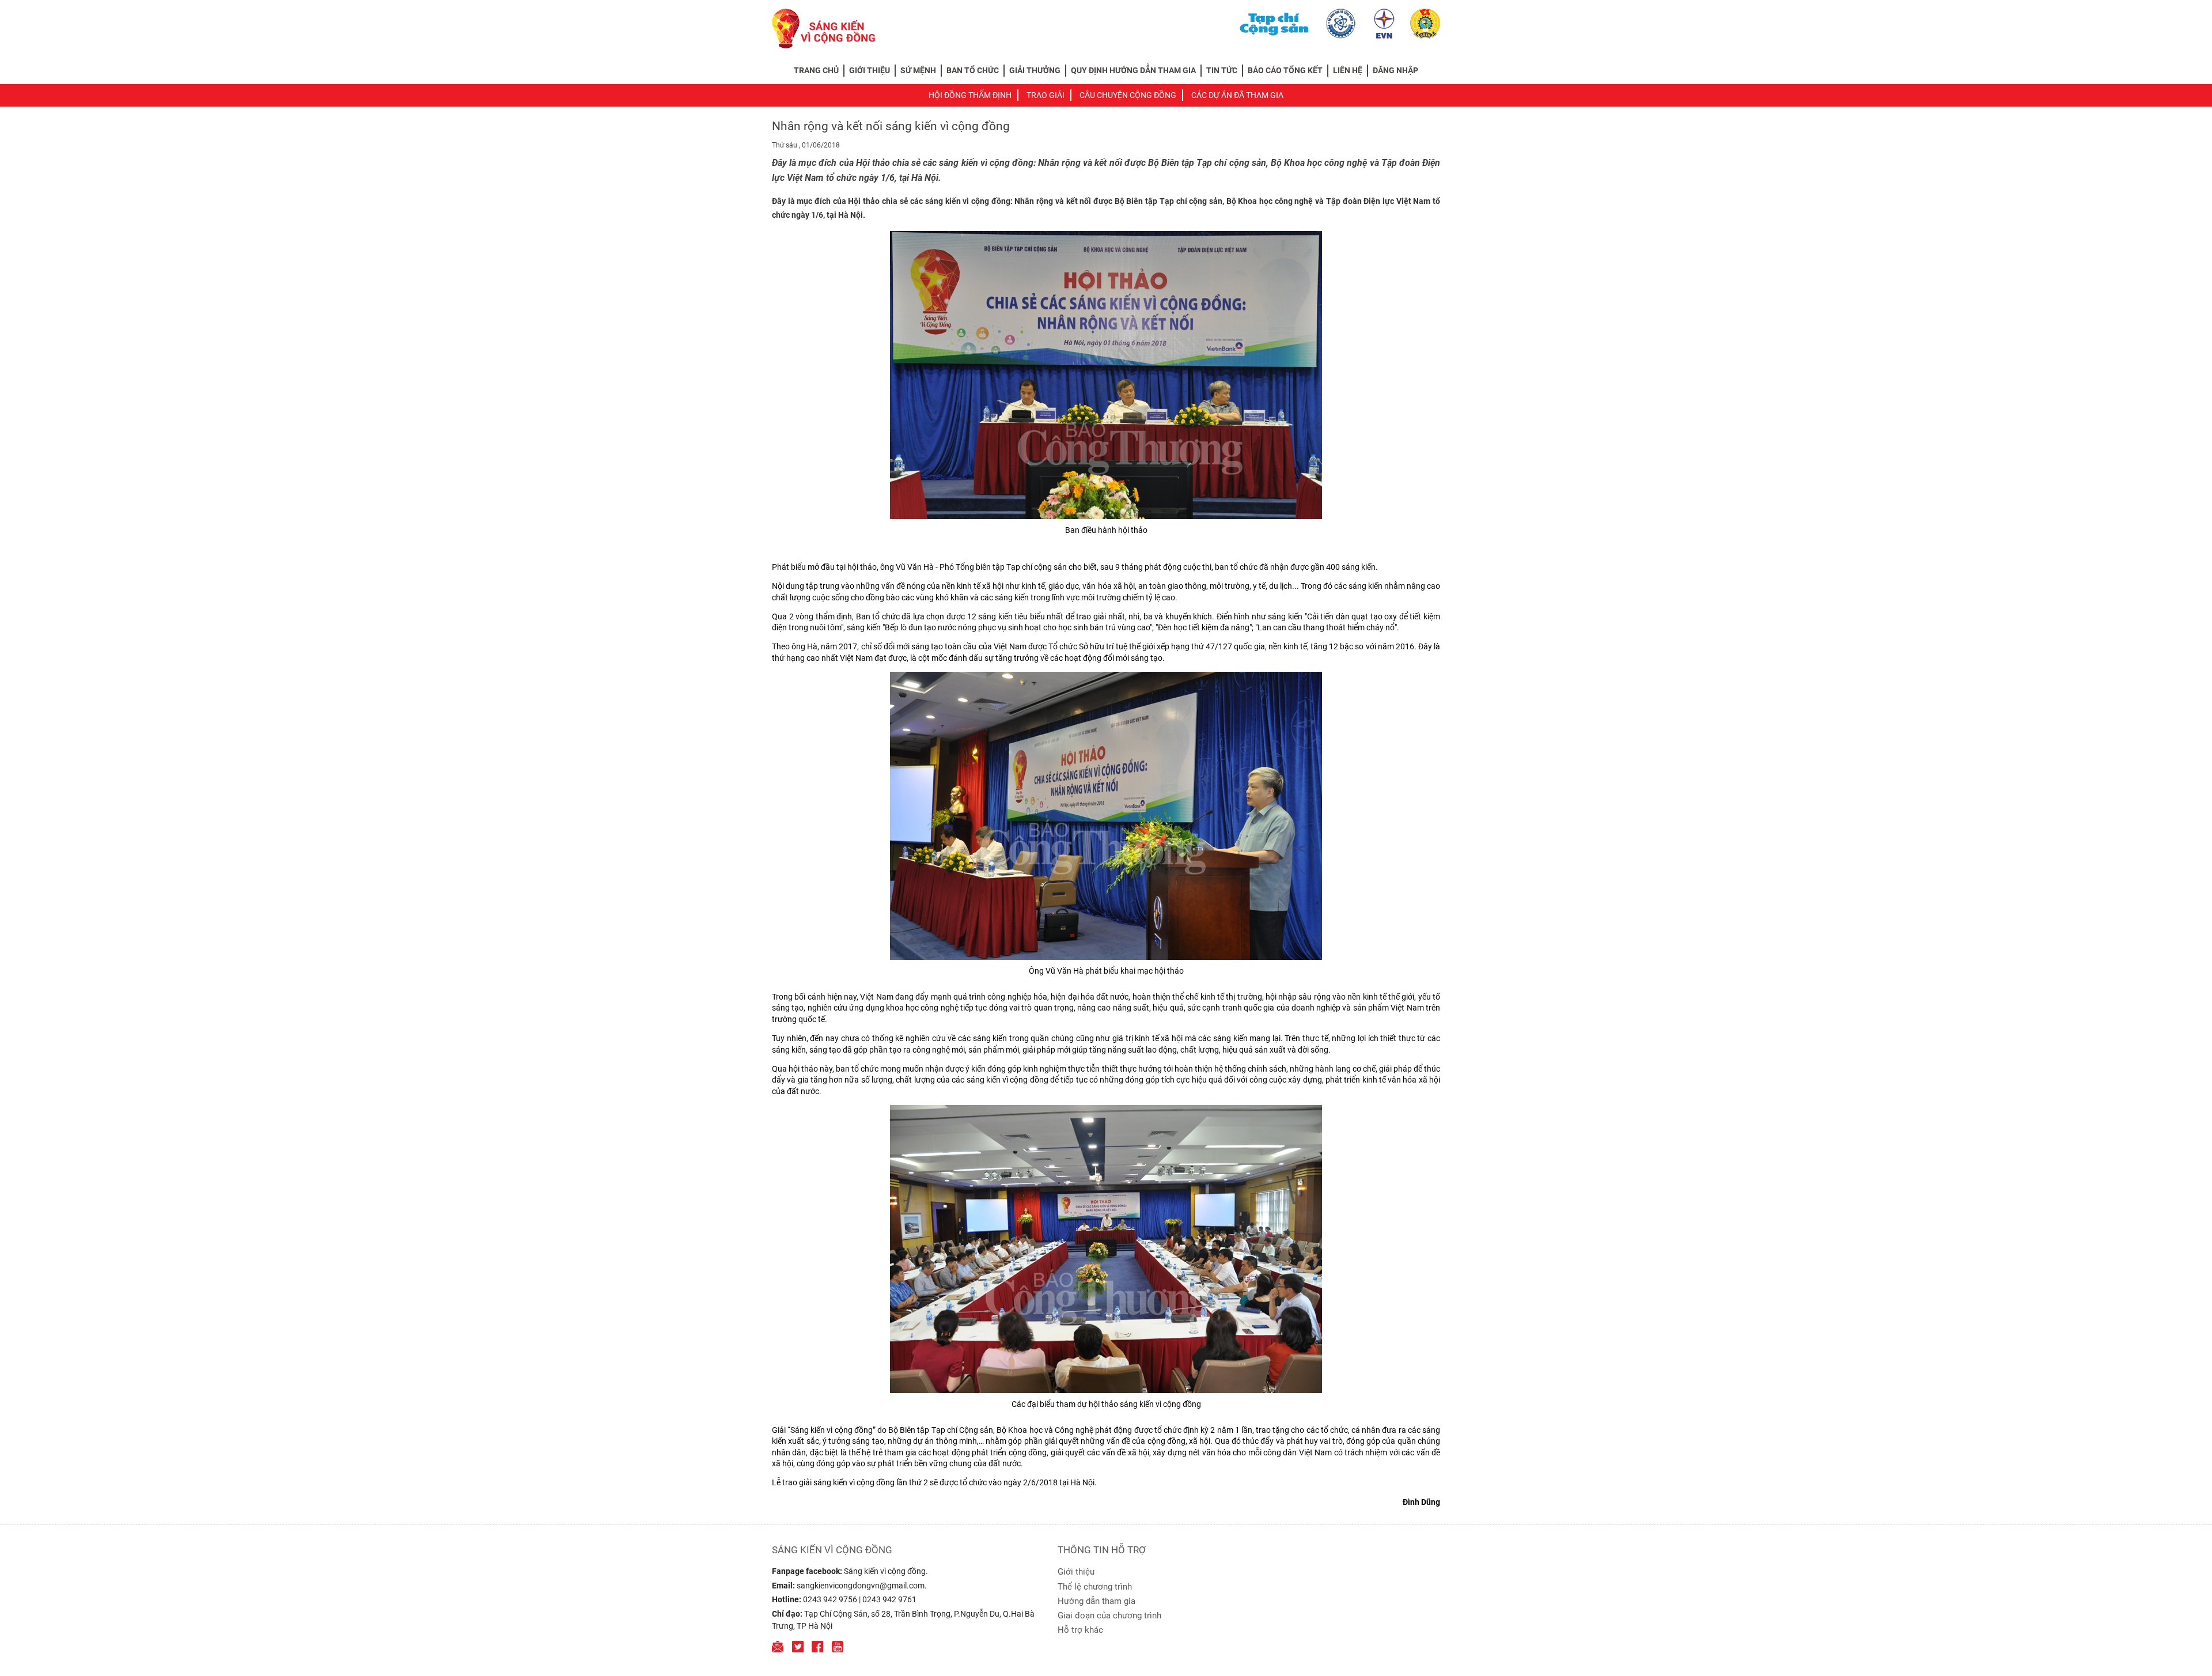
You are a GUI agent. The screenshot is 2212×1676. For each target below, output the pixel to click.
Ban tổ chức (973, 70)
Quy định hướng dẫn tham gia (1133, 70)
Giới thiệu (870, 70)
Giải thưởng (1035, 70)
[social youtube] (838, 1647)
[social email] (778, 1647)
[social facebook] (817, 1647)
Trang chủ (816, 70)
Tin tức (1222, 70)
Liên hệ (1348, 70)
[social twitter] (798, 1647)
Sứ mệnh (918, 70)
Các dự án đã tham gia (1237, 95)
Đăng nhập (1395, 70)
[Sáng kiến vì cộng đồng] (823, 28)
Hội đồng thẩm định (970, 95)
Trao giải (1046, 95)
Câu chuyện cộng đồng (1128, 95)
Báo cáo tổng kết (1285, 70)
